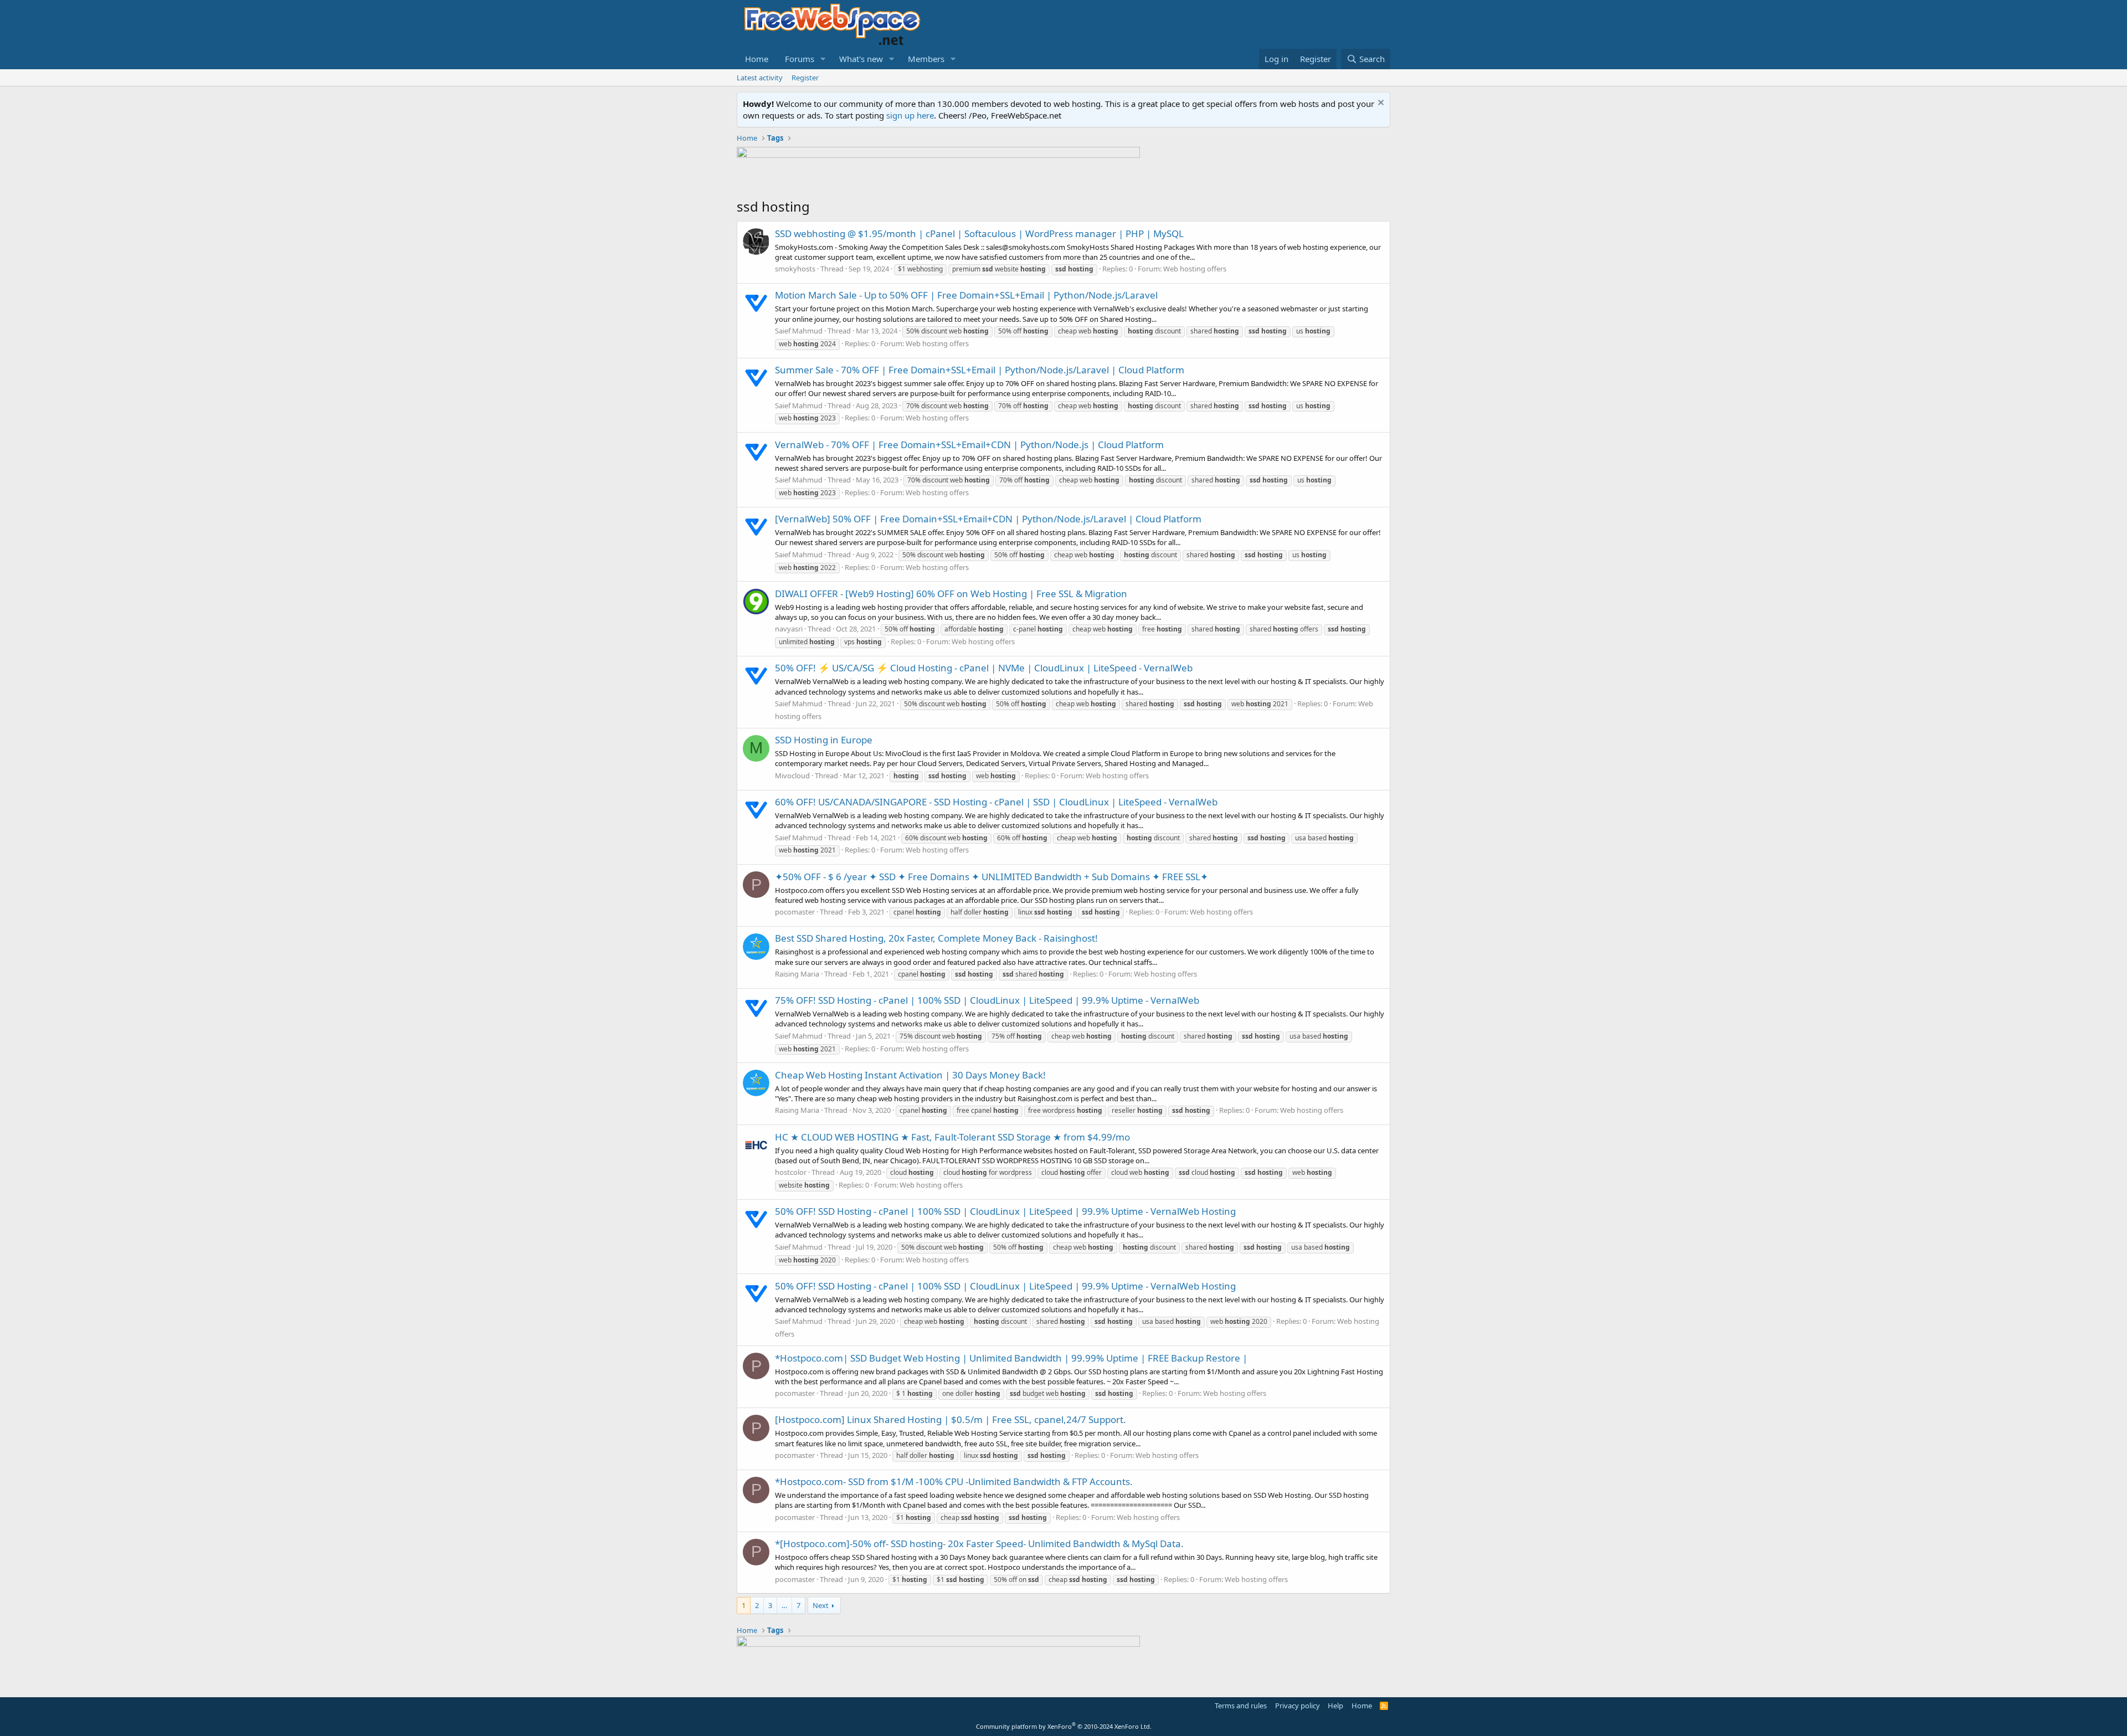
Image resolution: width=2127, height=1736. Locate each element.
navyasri (789, 629)
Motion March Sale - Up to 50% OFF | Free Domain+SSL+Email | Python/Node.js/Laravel (966, 295)
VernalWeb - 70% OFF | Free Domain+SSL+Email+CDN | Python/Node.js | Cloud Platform (969, 445)
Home (757, 59)
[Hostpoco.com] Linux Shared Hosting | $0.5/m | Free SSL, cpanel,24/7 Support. (951, 1419)
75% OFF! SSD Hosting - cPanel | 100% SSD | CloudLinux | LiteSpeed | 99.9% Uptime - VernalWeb (987, 1000)
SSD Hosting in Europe (824, 740)
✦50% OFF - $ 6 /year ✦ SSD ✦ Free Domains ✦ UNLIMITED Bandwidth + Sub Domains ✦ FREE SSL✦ (991, 877)
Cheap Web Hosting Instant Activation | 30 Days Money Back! (910, 1075)
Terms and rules (1241, 1706)
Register (805, 78)
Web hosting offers (1195, 269)
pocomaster (795, 912)
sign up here (910, 115)
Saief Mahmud (799, 331)
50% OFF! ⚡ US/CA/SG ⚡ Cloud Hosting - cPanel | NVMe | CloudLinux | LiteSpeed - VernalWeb (984, 668)
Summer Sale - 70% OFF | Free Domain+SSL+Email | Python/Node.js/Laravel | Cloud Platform (980, 370)
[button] (823, 59)
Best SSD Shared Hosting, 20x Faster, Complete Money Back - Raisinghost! (936, 938)
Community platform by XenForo (1064, 1726)
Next (821, 1605)
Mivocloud (792, 775)
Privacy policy (1298, 1706)
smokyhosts (795, 269)
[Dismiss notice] (1380, 104)
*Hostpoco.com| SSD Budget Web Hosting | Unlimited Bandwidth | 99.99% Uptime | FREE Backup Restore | (1011, 1358)
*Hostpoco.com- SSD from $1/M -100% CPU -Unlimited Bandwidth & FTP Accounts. (954, 1481)
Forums (800, 59)
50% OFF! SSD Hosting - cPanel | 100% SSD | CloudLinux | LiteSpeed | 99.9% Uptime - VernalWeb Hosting (1005, 1211)
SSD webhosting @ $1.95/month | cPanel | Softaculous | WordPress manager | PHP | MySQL (979, 233)
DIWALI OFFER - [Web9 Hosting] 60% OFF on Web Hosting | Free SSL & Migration (951, 594)
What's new (861, 59)
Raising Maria (797, 974)
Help (1335, 1706)
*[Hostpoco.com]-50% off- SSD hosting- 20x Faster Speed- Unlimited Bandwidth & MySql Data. (979, 1544)
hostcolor (791, 1172)
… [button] (784, 1605)
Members (926, 59)
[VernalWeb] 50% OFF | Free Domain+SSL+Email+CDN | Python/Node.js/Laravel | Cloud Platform (988, 519)
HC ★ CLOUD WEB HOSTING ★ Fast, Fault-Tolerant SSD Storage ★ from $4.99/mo (952, 1137)
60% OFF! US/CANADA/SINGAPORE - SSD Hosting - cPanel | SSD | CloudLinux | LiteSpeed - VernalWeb (996, 802)
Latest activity (760, 78)
